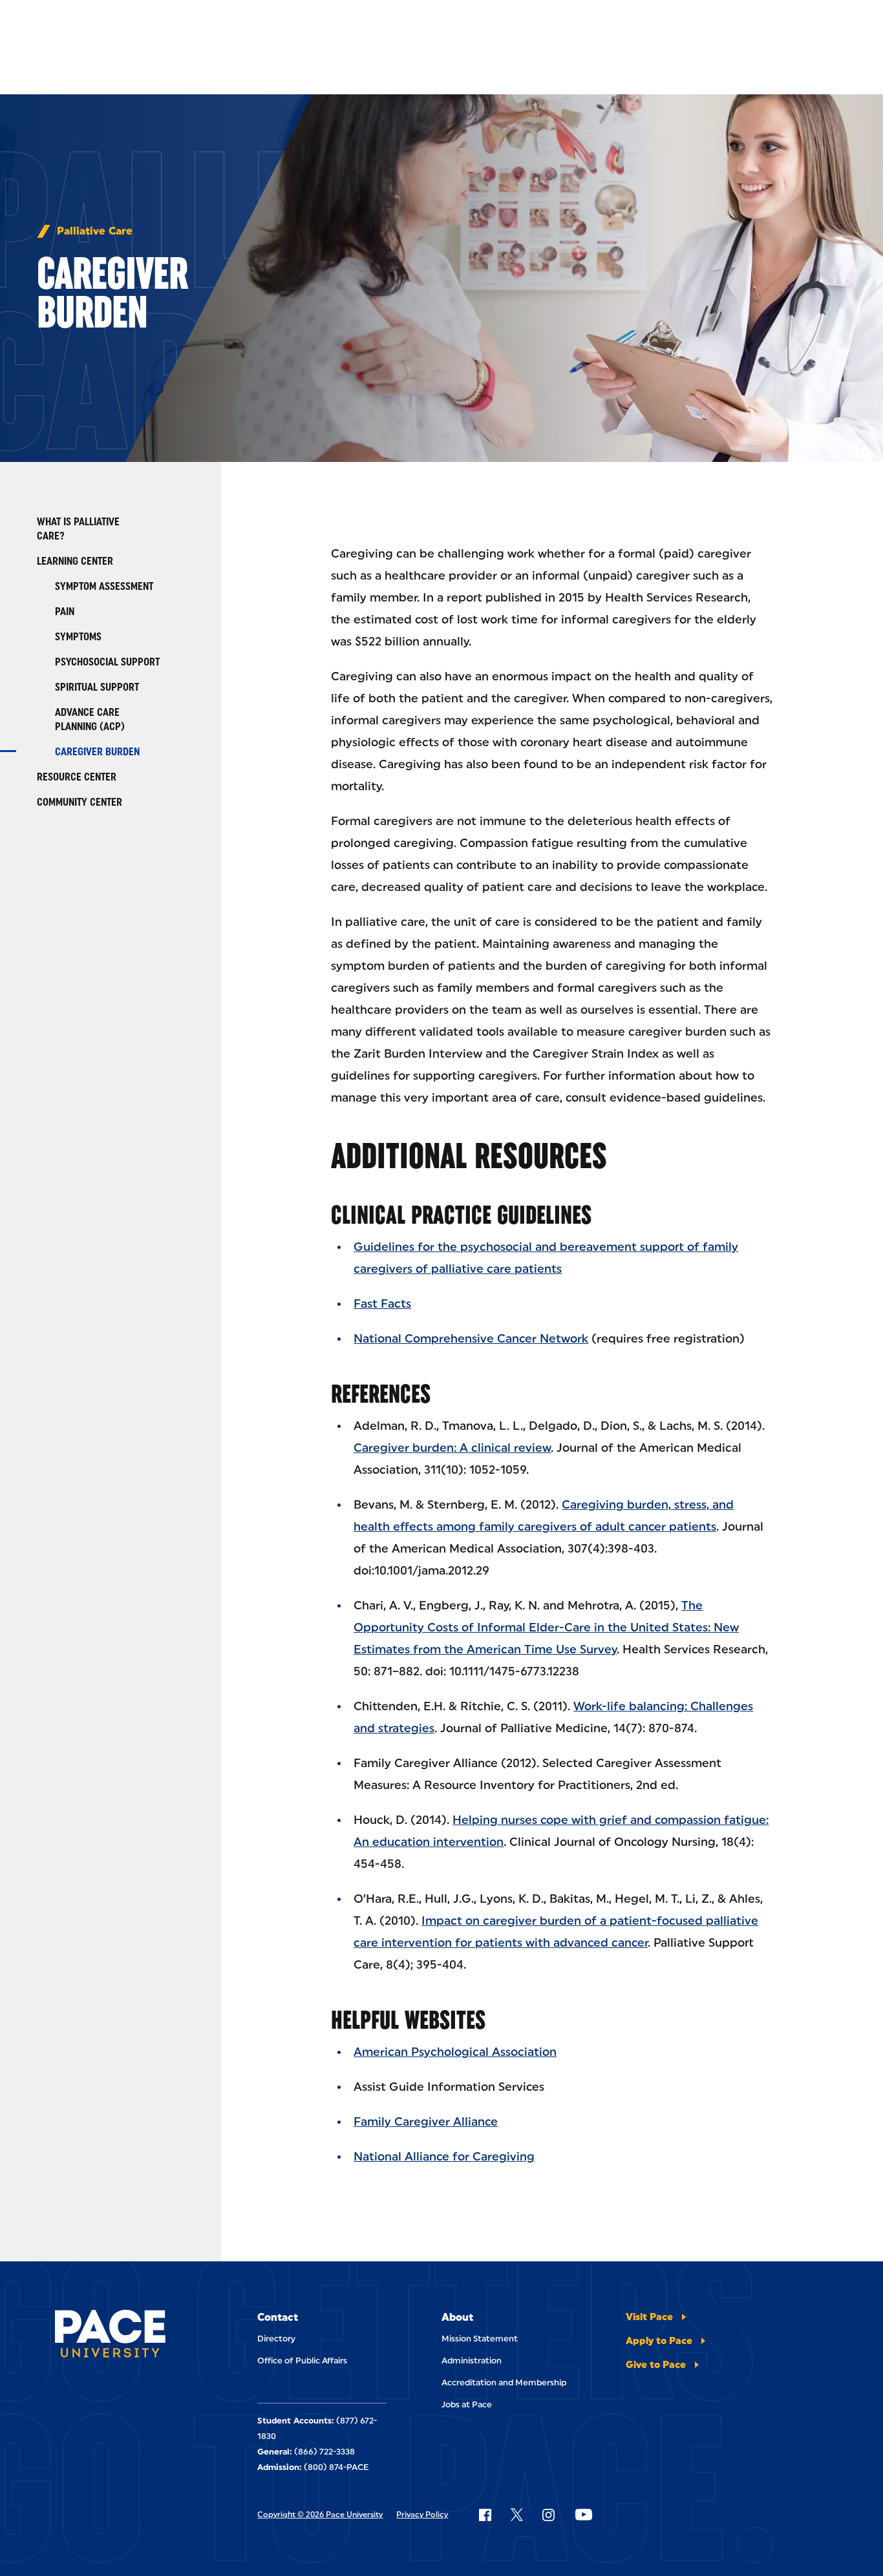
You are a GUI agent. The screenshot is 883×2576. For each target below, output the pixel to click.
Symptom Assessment (104, 586)
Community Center (80, 802)
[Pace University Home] (110, 2336)
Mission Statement (480, 2339)
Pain (65, 612)
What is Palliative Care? (78, 529)
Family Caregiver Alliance (426, 2122)
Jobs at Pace (467, 2404)
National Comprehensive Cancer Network (471, 1339)
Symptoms (78, 637)
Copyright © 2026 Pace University (320, 2515)
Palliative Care (95, 231)
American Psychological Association (455, 2052)
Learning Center (75, 561)
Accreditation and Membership (504, 2382)
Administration (472, 2361)
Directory (276, 2339)
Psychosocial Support (107, 662)
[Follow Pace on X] (517, 2515)
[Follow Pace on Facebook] (485, 2515)
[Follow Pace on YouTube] (584, 2515)
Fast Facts (382, 1304)
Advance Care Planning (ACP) (90, 719)
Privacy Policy (422, 2515)
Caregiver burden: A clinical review (452, 1448)
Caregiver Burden (97, 752)
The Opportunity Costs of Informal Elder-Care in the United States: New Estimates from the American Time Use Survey (546, 1628)
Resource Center (77, 777)
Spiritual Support (97, 687)
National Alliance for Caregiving (444, 2157)
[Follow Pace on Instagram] (548, 2515)
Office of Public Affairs (302, 2361)
